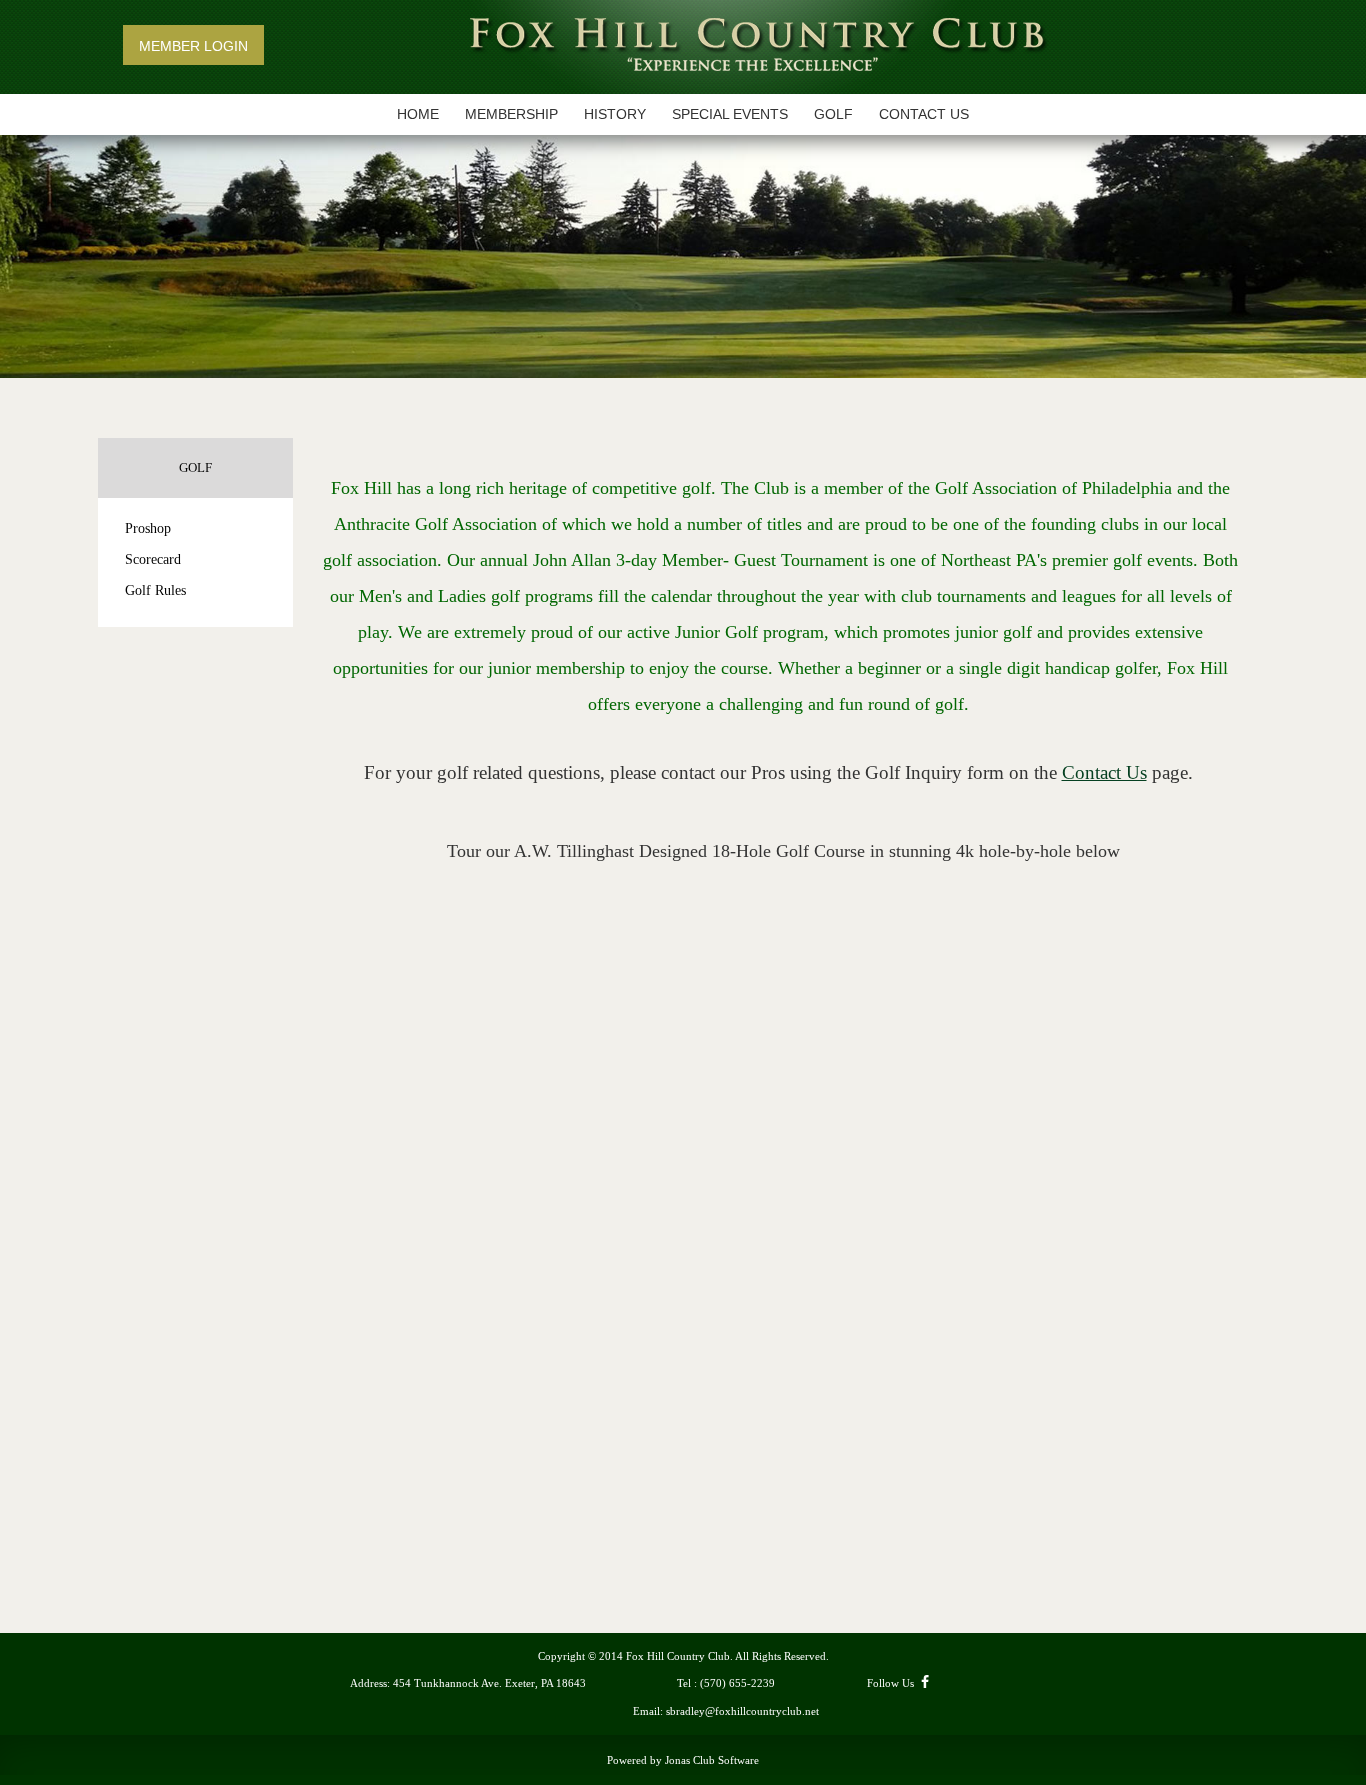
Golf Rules (155, 590)
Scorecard (153, 559)
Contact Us (924, 114)
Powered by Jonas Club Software (683, 1760)
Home (418, 114)
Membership (511, 114)
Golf (833, 114)
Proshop (148, 528)
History (615, 114)
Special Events (730, 114)
